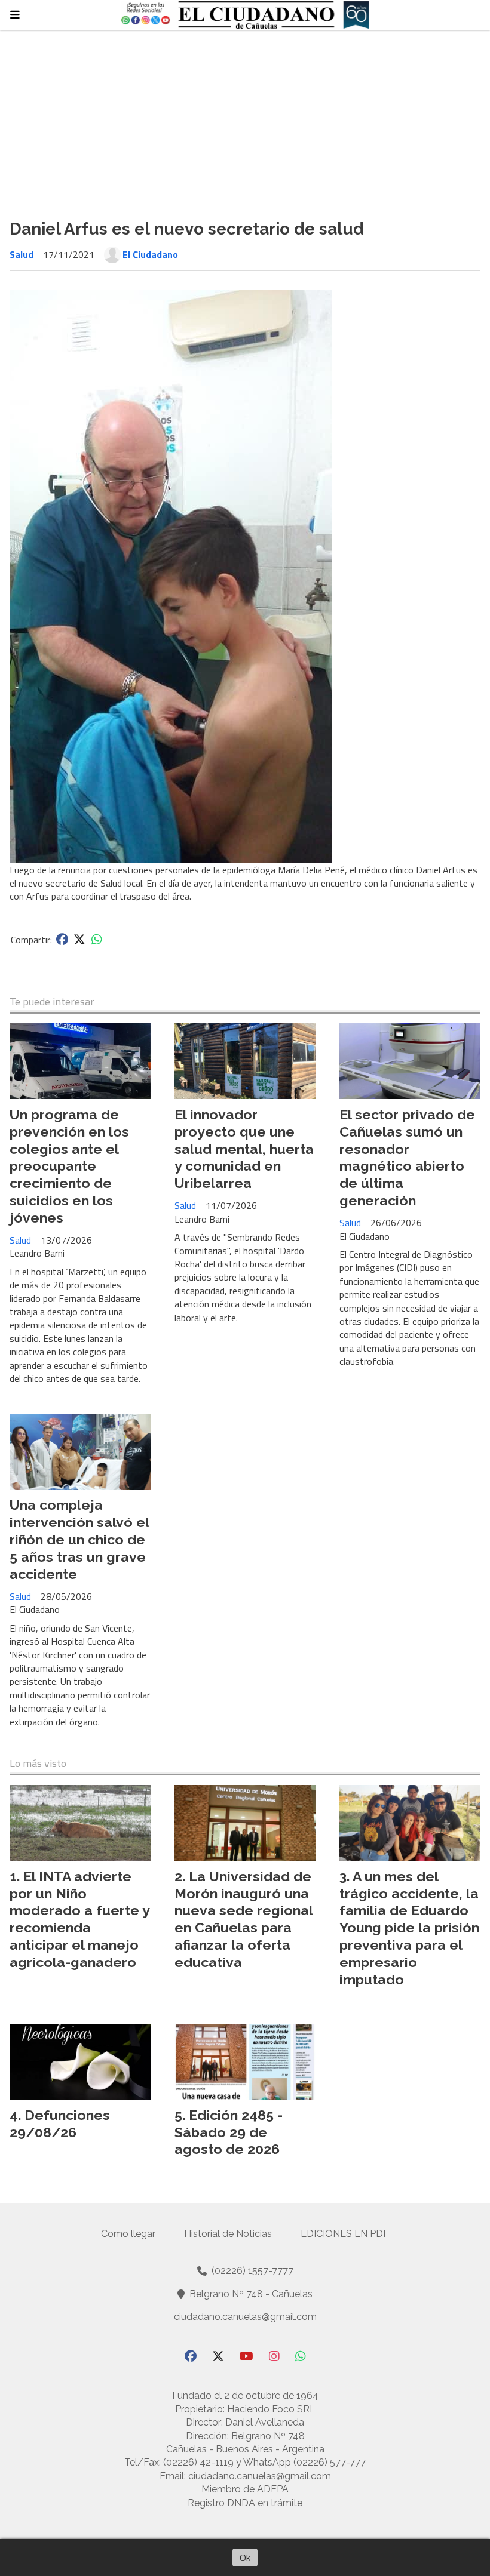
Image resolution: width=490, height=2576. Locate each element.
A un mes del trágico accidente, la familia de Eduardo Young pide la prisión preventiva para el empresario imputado (409, 1928)
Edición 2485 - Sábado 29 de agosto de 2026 (229, 2132)
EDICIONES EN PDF (345, 2234)
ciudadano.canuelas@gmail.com (245, 2317)
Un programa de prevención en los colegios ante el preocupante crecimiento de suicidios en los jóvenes (69, 1166)
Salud (22, 254)
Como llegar (128, 2234)
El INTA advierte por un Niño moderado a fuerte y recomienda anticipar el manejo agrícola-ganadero (79, 1919)
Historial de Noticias (228, 2234)
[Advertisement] (245, 119)
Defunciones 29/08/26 (60, 2123)
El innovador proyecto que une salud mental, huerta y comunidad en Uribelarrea (244, 1149)
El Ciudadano (150, 254)
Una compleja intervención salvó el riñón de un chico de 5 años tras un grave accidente (79, 1539)
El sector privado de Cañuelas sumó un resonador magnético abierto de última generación (407, 1157)
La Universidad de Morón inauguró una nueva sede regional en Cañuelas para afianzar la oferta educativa (244, 1919)
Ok (245, 2557)
